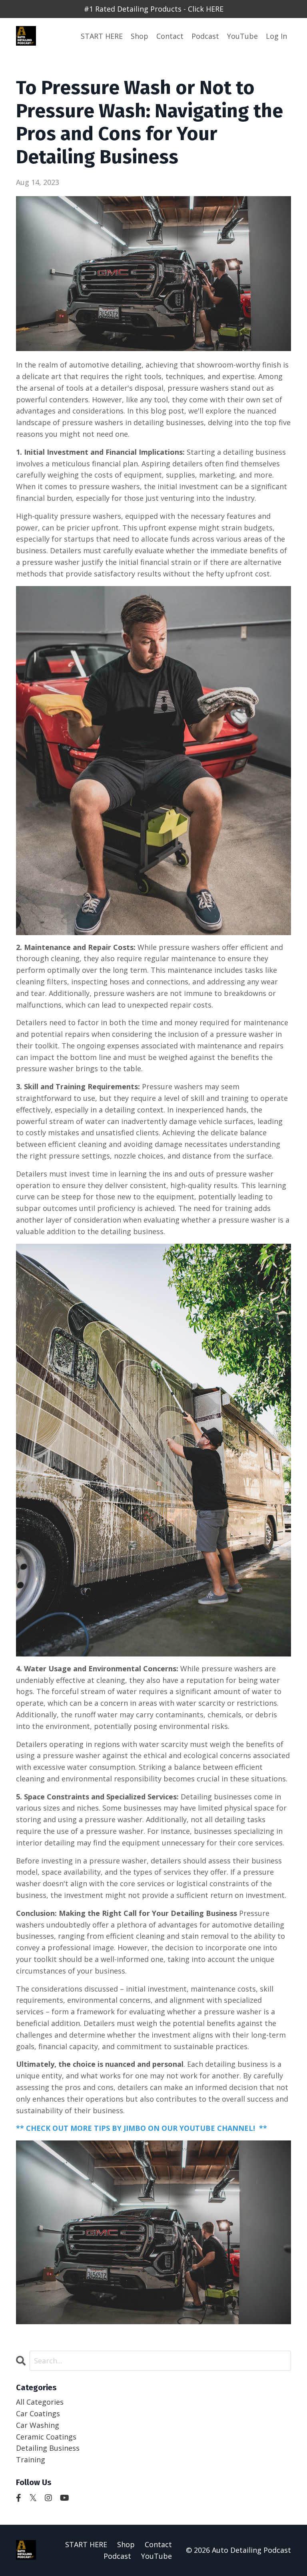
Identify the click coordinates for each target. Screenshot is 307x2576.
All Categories (40, 2402)
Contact (170, 36)
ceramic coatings (46, 2437)
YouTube (242, 36)
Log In (276, 36)
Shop (140, 36)
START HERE (102, 36)
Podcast (205, 36)
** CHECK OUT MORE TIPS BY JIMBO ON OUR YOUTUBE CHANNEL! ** (142, 2128)
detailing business (48, 2448)
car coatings (38, 2413)
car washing (38, 2425)
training (31, 2460)
